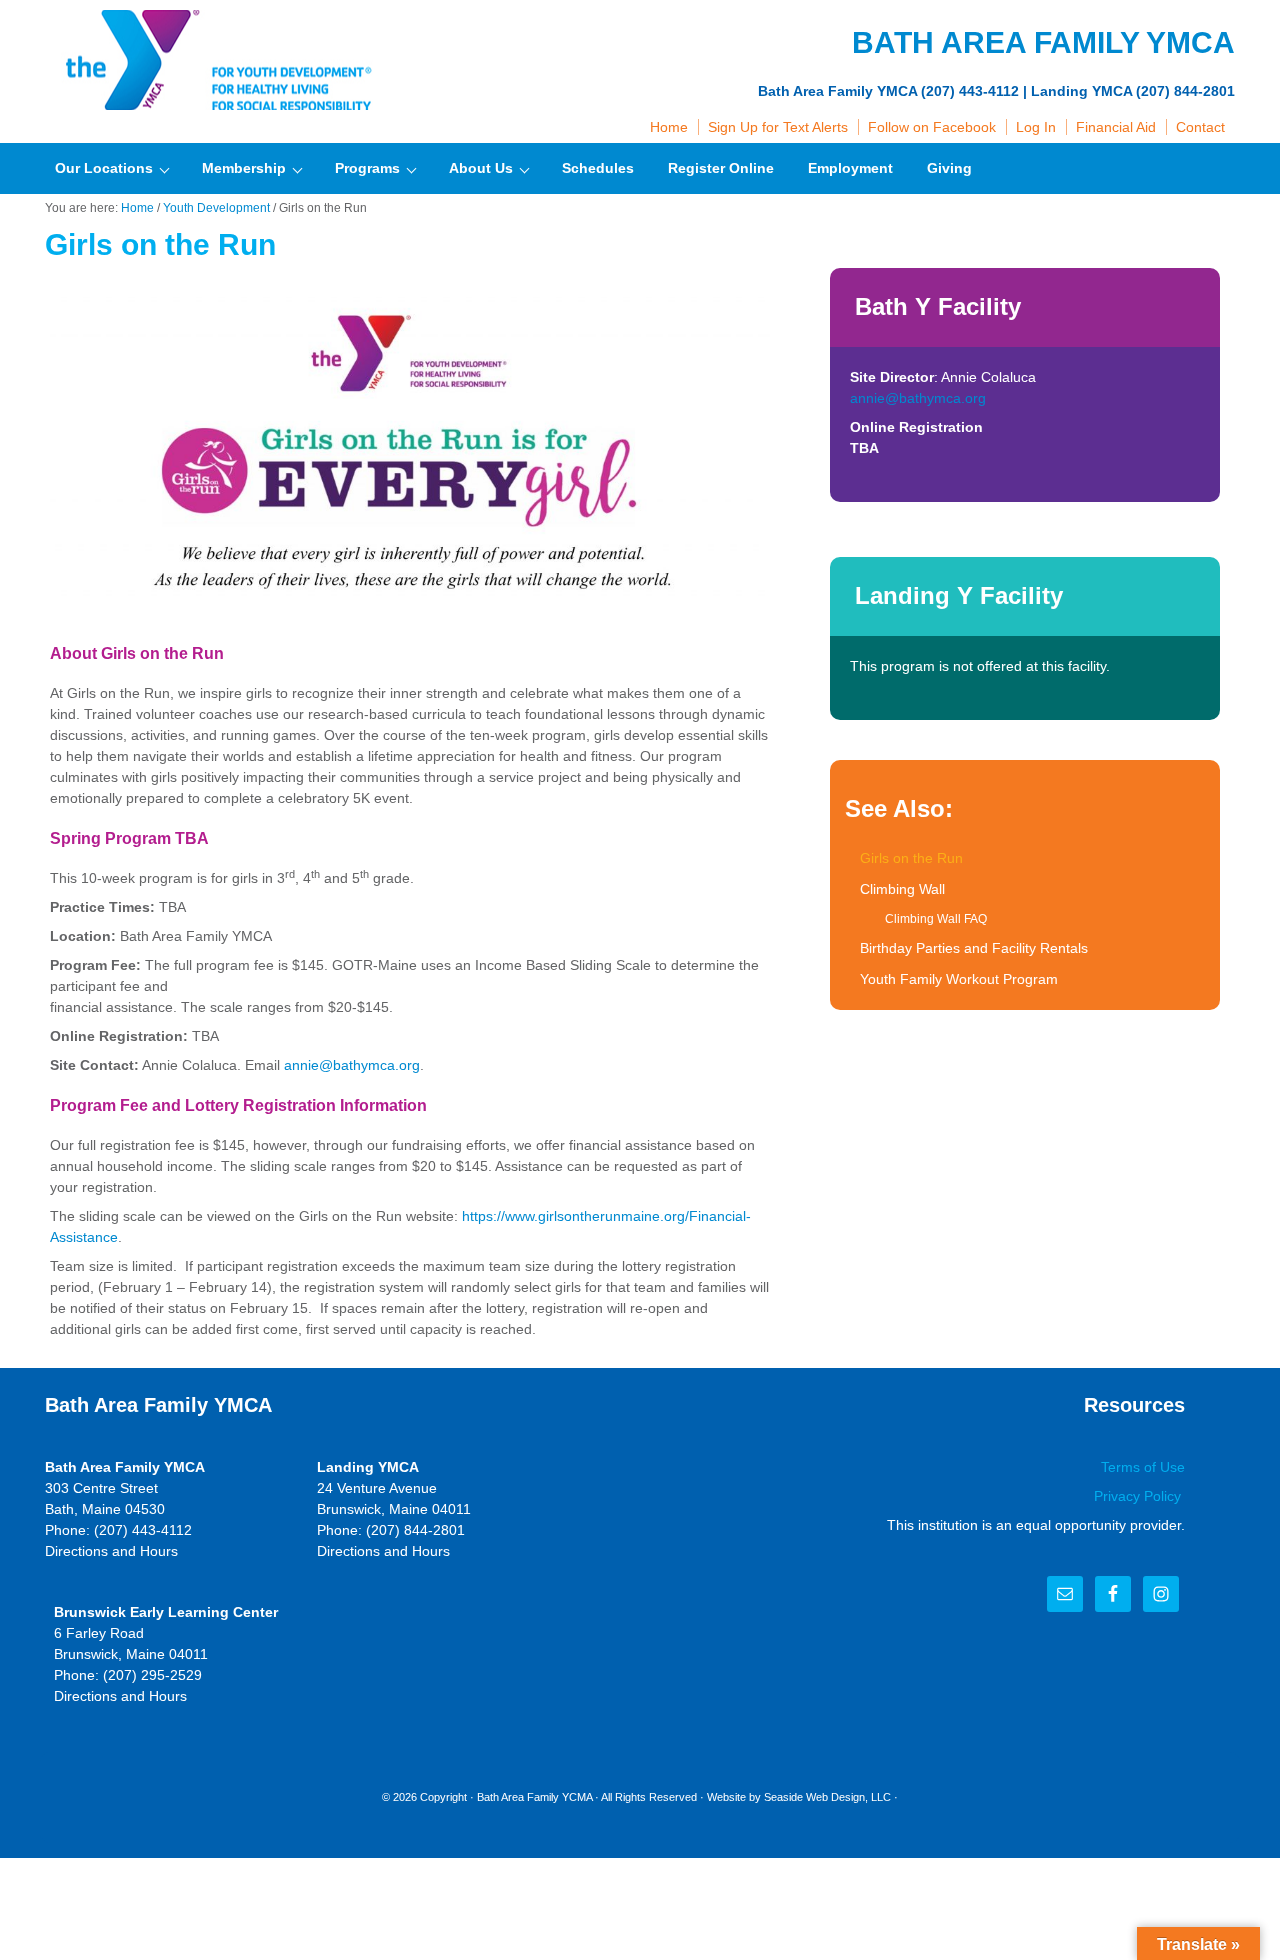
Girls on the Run (911, 858)
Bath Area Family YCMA (534, 1797)
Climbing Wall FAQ (936, 919)
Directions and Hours (111, 1551)
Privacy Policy (1139, 1496)
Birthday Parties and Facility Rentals (974, 948)
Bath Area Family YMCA (215, 60)
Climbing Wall (902, 889)
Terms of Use (1143, 1467)
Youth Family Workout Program (959, 979)
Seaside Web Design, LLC (827, 1797)
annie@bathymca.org (352, 1065)
